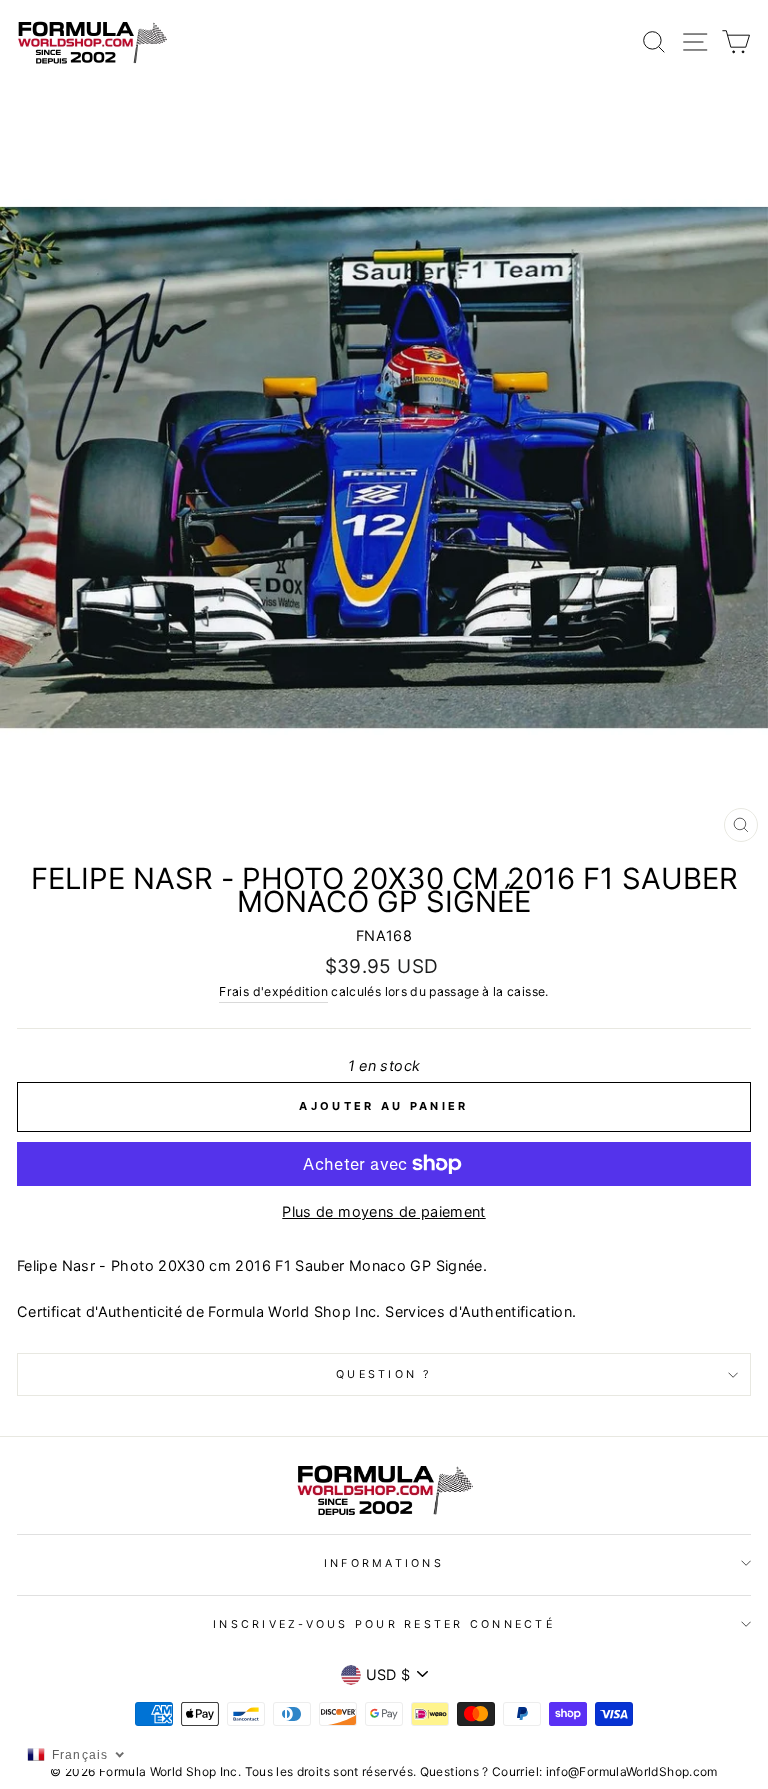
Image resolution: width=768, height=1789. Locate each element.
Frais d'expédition (273, 991)
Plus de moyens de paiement (383, 1211)
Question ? (384, 1374)
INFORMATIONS (384, 1563)
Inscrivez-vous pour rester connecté (384, 1624)
